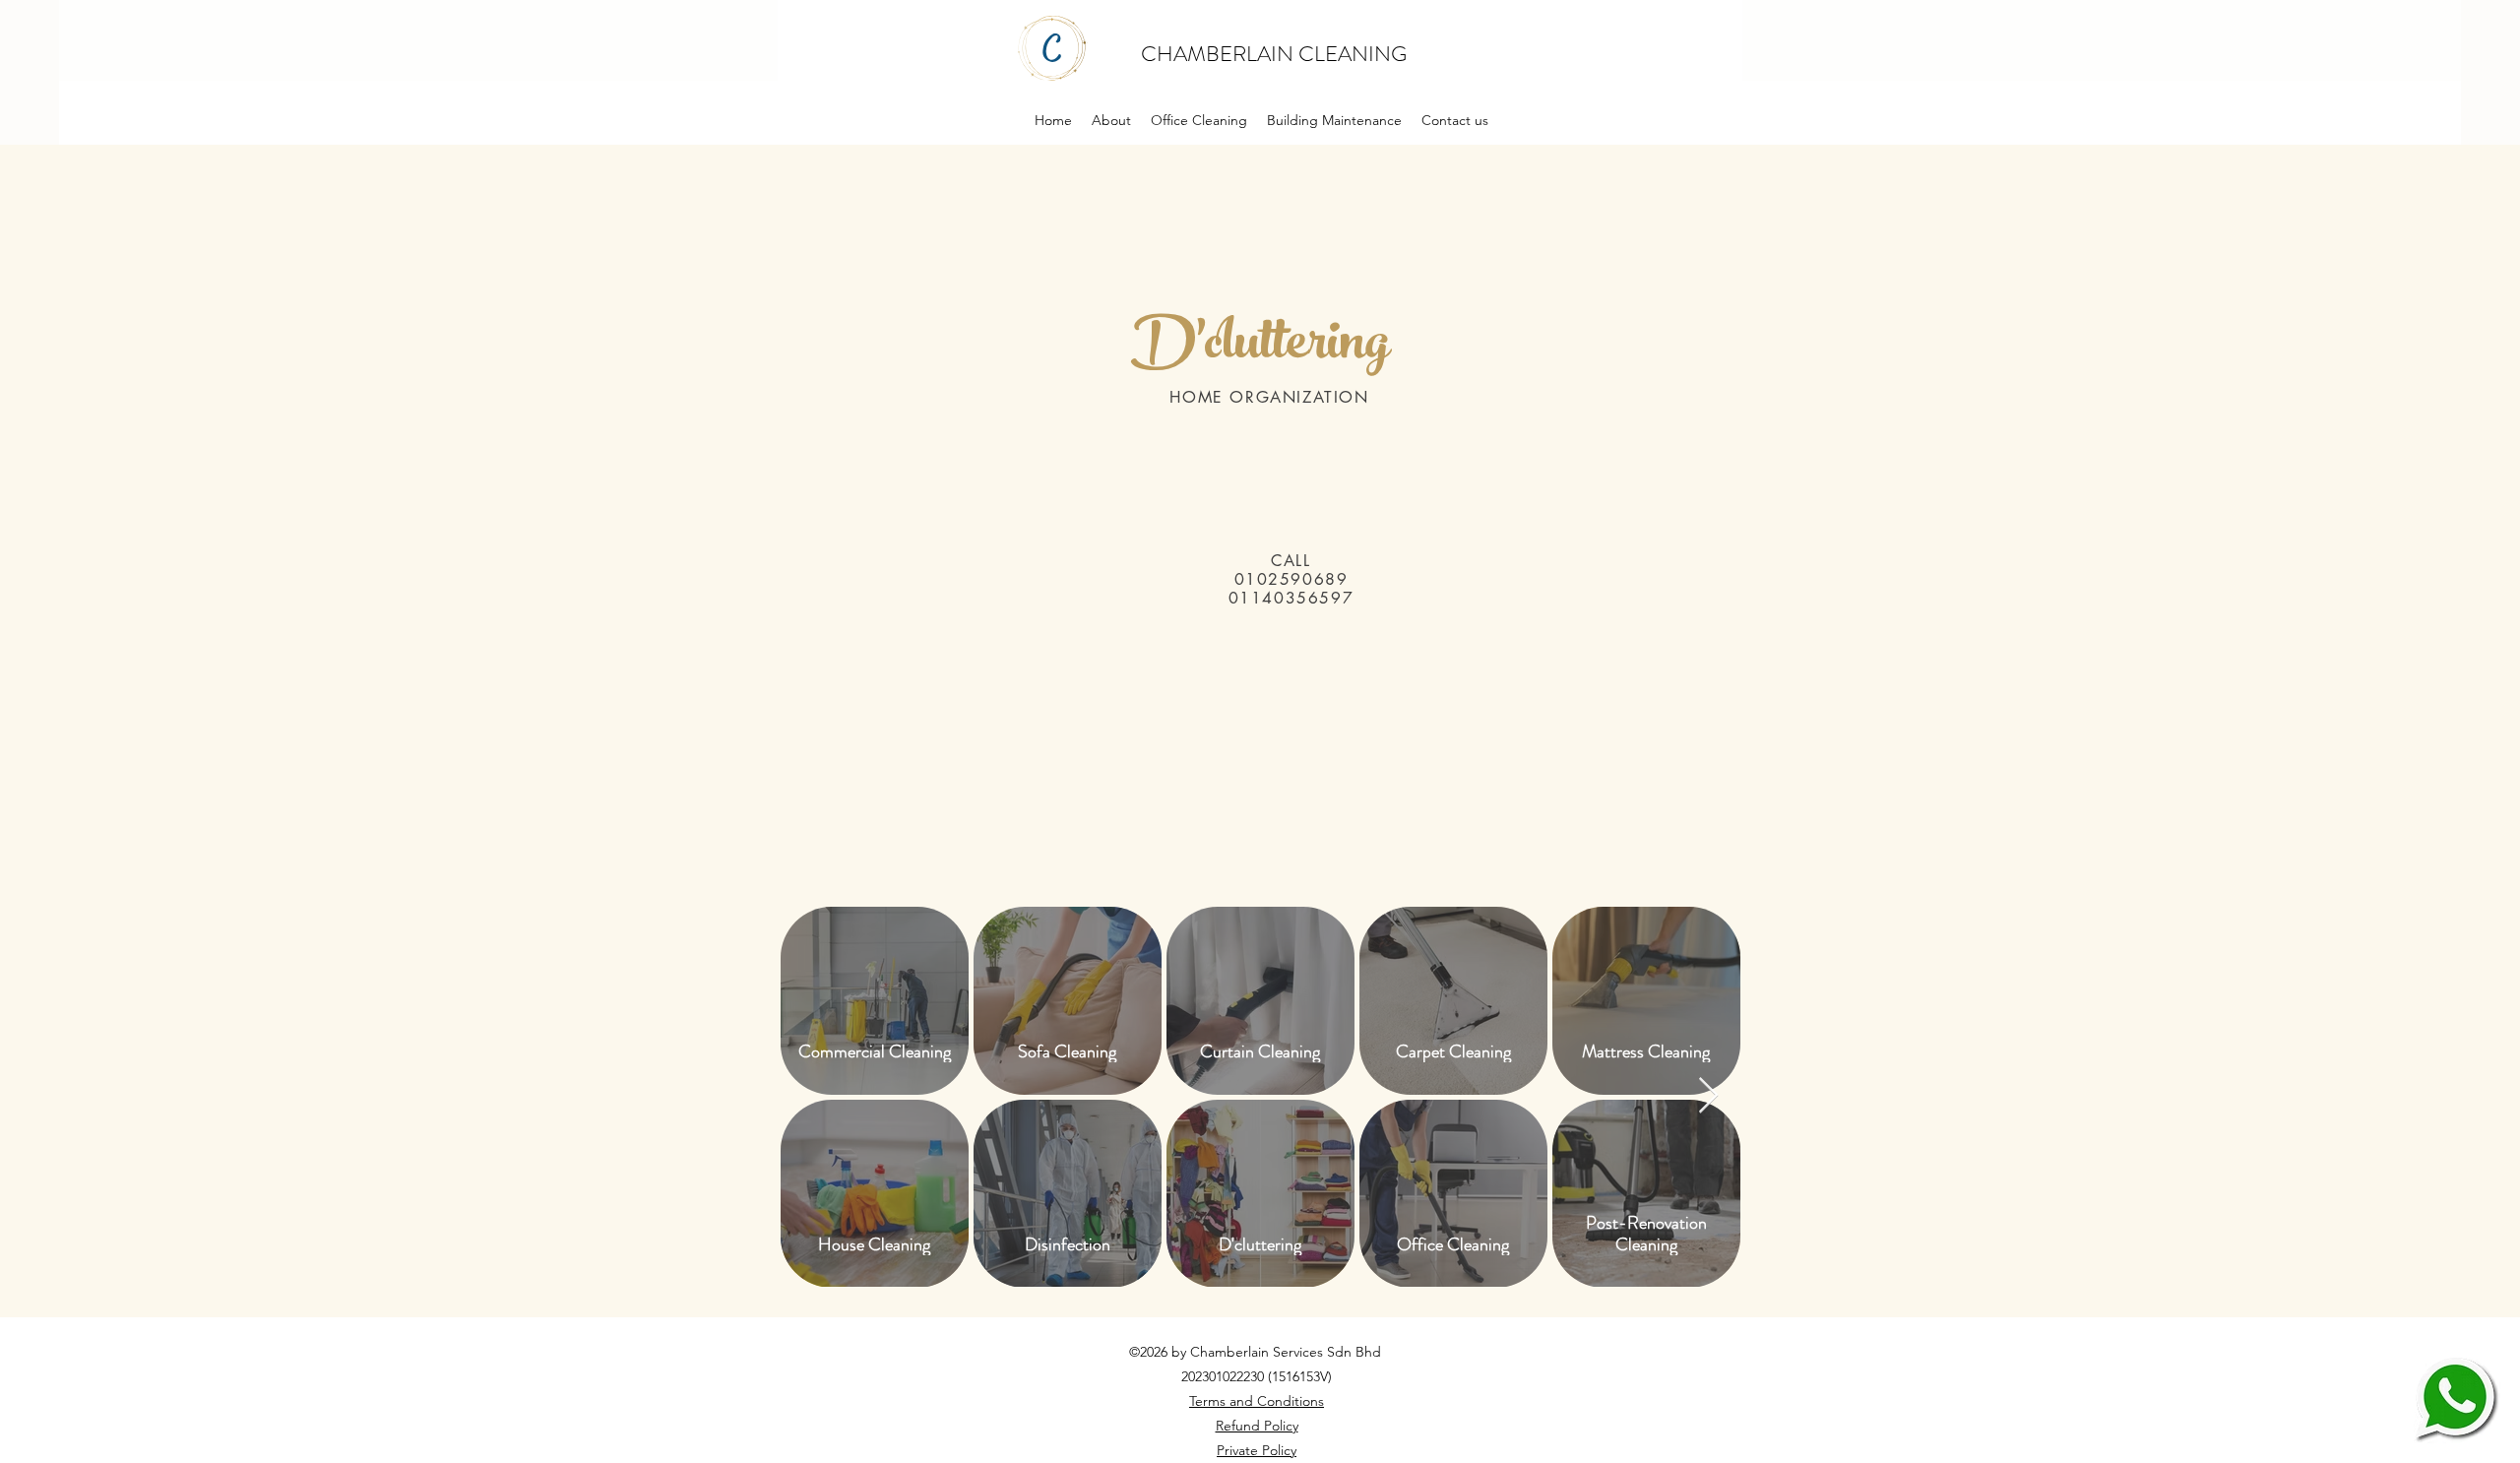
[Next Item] (1708, 1096)
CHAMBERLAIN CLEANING (1276, 54)
